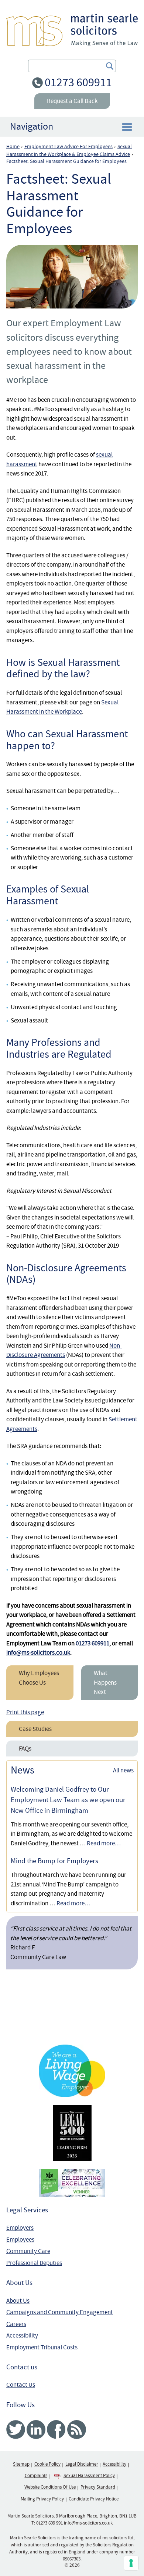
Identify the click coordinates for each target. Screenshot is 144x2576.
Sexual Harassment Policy (89, 2476)
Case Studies (35, 1729)
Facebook (56, 2430)
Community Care (28, 2251)
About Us (18, 2301)
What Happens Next (105, 1682)
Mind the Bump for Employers (54, 1861)
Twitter (16, 2430)
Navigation (32, 126)
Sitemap (21, 2464)
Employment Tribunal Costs (42, 2347)
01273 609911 (78, 82)
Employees (20, 2240)
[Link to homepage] (72, 30)
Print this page (25, 1712)
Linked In (36, 2430)
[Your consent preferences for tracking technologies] (131, 2563)
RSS (77, 2430)
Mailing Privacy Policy (42, 2499)
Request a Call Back (72, 101)
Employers (20, 2228)
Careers (16, 2324)
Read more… (104, 1843)
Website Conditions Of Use (50, 2487)
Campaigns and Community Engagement (60, 2312)
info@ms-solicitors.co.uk (38, 1653)
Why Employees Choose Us (39, 1678)
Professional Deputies (34, 2263)
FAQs (25, 1749)
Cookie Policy (47, 2464)
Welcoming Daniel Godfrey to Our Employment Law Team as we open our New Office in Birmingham (68, 1800)
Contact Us (21, 2385)
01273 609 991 (49, 2523)
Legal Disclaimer (82, 2464)
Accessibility (22, 2335)
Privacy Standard (98, 2487)
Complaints (36, 2476)
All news (123, 1770)
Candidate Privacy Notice (94, 2499)
